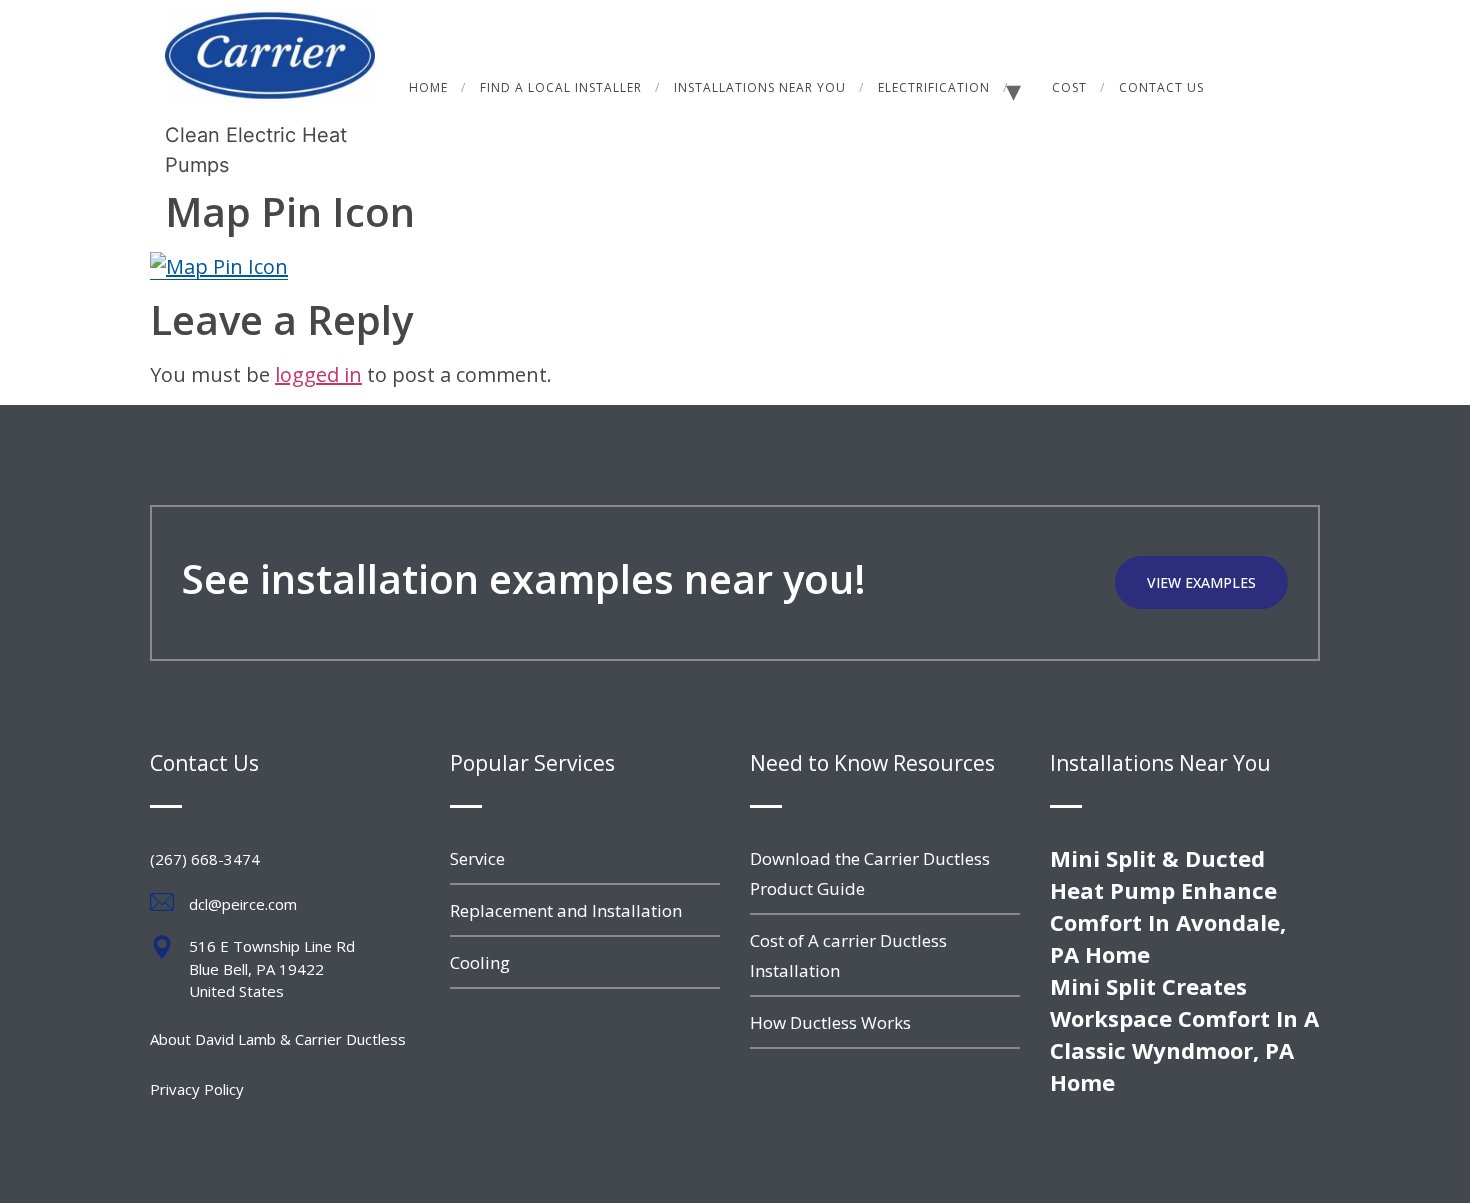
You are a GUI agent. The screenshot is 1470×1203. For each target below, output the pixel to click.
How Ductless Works (830, 1022)
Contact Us (1161, 87)
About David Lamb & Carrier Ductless (278, 1039)
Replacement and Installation (566, 910)
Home (428, 87)
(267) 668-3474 (205, 859)
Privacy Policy (197, 1089)
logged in (318, 374)
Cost (1069, 87)
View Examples (1201, 582)
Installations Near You (760, 87)
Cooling (480, 962)
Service (477, 858)
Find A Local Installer (561, 87)
